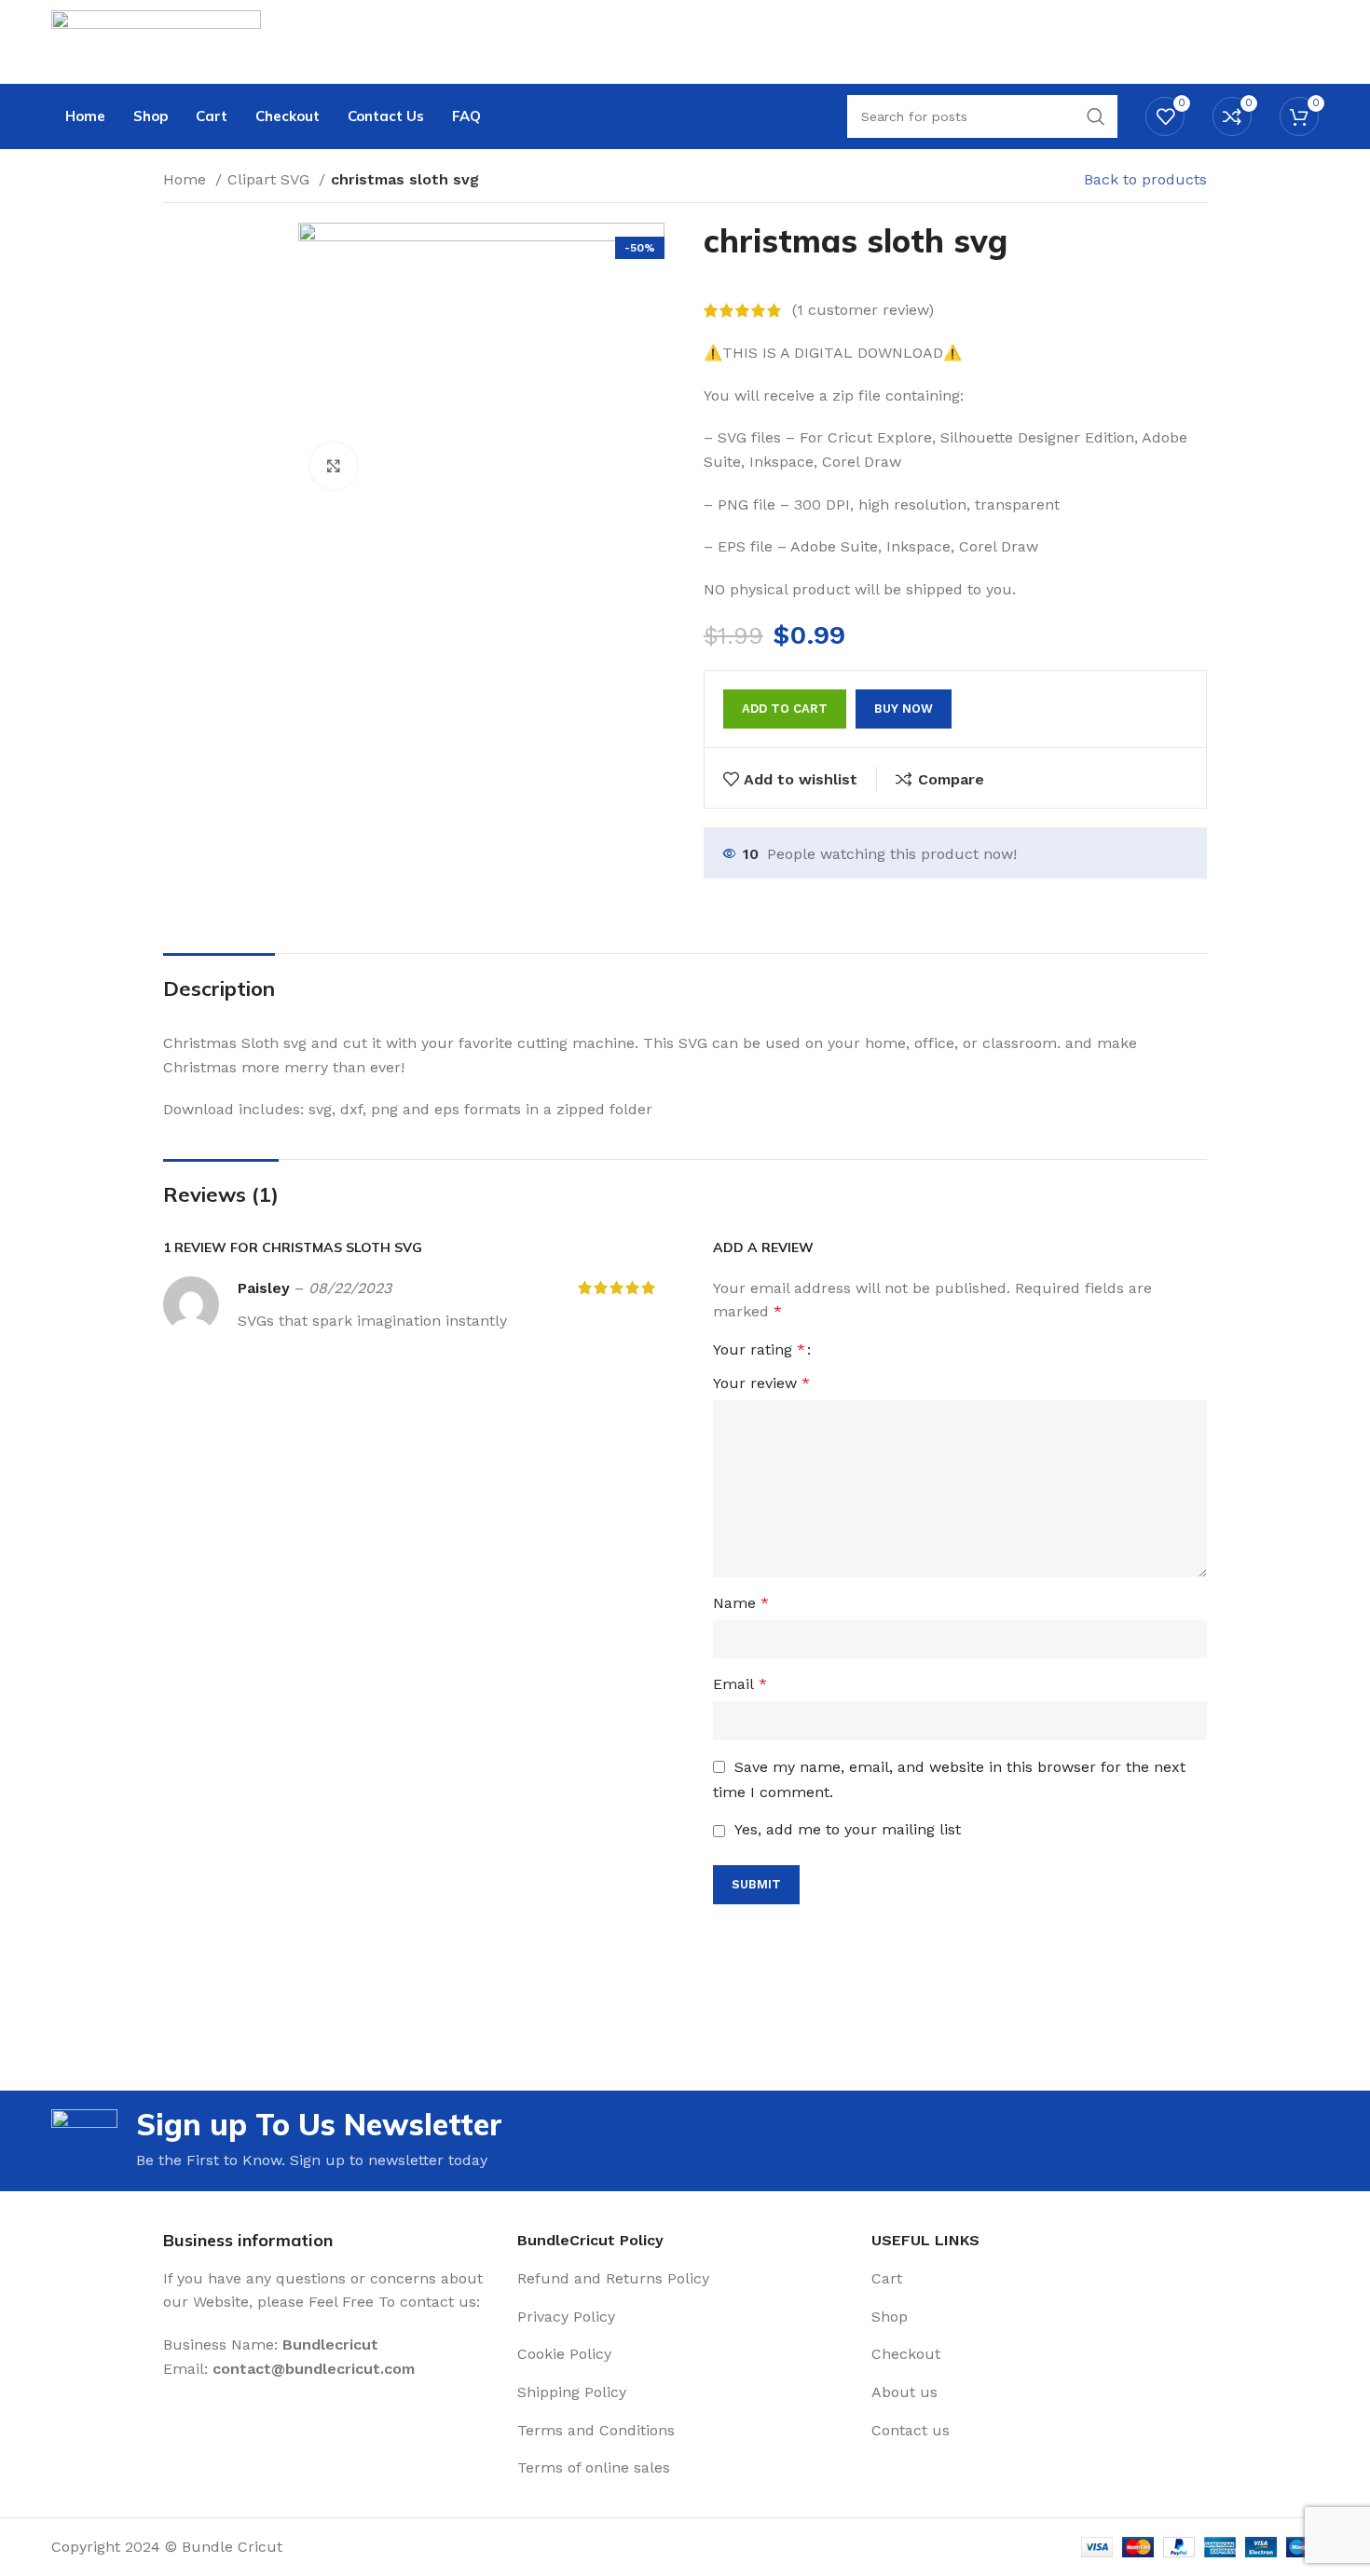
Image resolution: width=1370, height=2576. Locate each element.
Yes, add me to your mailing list (845, 1829)
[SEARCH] (1096, 116)
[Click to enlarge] (334, 466)
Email (740, 1684)
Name (741, 1603)
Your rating (759, 1350)
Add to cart (785, 709)
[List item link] (685, 2279)
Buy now (904, 709)
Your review (761, 1383)
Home (187, 179)
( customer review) (863, 311)
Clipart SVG (271, 179)
